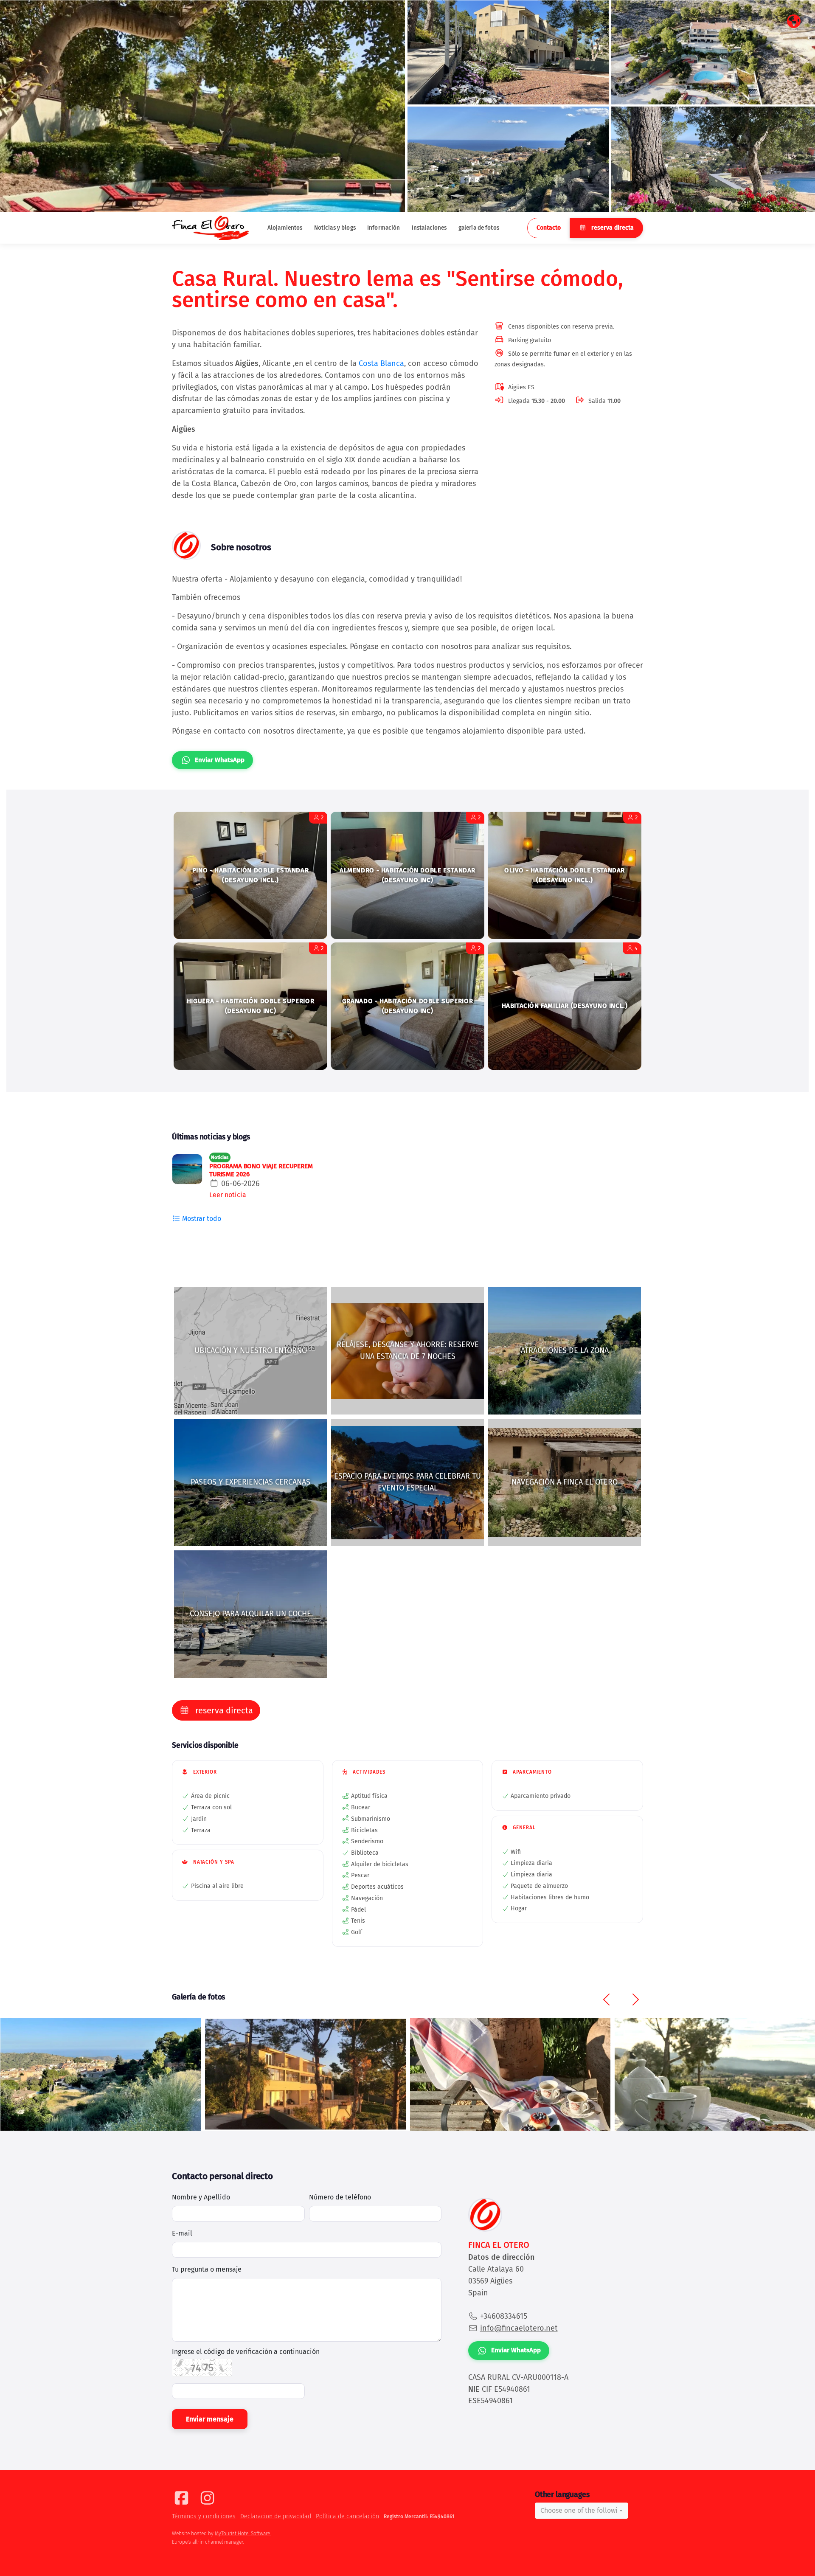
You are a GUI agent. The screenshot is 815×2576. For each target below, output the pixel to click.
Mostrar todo (201, 1219)
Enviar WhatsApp (220, 760)
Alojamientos (285, 228)
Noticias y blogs (335, 228)
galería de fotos (479, 228)
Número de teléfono (340, 2197)
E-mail (182, 2233)
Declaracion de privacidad (276, 2516)
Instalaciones (429, 228)
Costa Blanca (381, 363)
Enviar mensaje (210, 2419)
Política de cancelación (347, 2516)
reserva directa (612, 228)
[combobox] (582, 2511)
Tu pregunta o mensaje (207, 2269)
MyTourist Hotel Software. (243, 2534)
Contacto (549, 228)
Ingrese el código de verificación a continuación (246, 2352)
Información (384, 228)
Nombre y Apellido (201, 2197)
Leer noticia (228, 1195)
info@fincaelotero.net (519, 2328)
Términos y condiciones (204, 2516)
